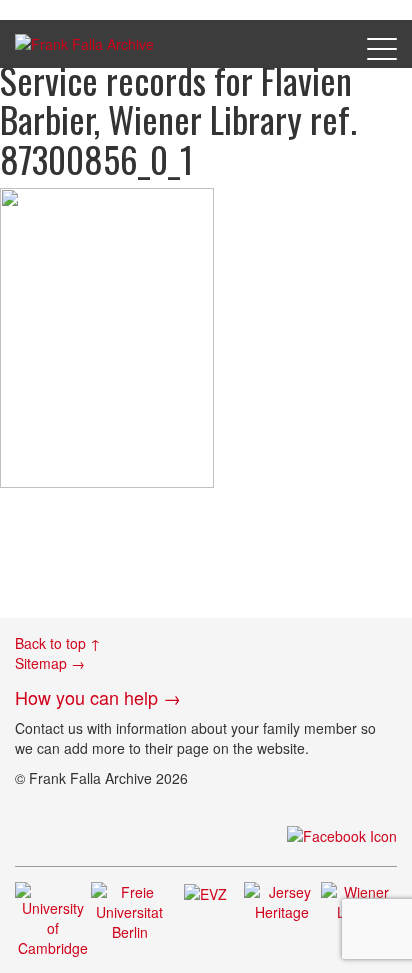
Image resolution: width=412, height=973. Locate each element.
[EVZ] (205, 892)
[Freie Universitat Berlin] (129, 909)
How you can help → (98, 697)
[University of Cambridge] (53, 917)
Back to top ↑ (58, 643)
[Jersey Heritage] (282, 899)
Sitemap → (50, 663)
